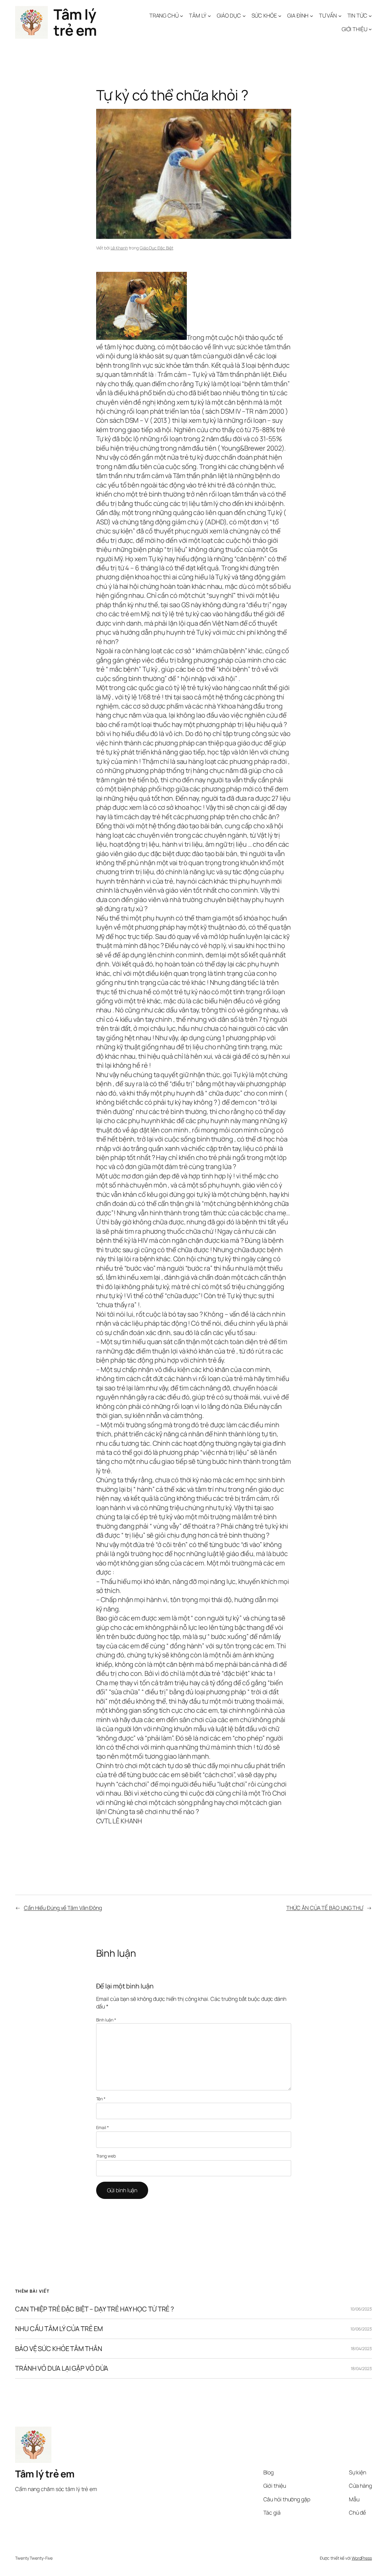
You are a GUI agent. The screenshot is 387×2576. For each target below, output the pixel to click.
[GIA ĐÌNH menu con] (312, 16)
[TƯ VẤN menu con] (340, 16)
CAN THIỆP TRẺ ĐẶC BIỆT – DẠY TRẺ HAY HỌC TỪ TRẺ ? (94, 2309)
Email (102, 2127)
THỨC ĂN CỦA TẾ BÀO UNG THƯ (325, 1908)
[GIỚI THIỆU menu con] (370, 29)
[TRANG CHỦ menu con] (182, 16)
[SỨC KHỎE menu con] (280, 16)
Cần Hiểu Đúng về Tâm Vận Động (63, 1908)
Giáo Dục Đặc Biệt (156, 248)
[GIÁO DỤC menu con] (244, 16)
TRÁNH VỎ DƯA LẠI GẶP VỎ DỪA (62, 2368)
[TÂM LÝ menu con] (209, 16)
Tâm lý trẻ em (75, 22)
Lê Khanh (119, 248)
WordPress (362, 2558)
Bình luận (106, 2020)
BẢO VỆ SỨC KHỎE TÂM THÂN (59, 2349)
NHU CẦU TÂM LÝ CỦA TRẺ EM (59, 2329)
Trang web (106, 2156)
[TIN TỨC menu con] (370, 16)
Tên (101, 2099)
